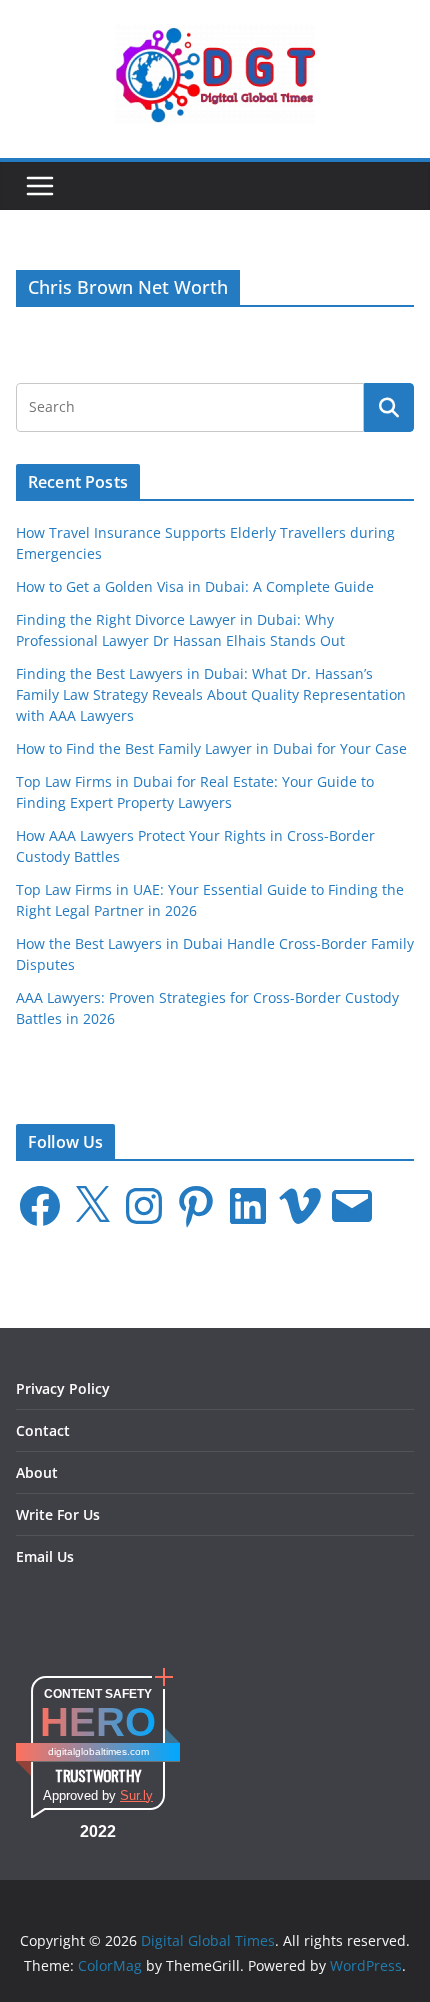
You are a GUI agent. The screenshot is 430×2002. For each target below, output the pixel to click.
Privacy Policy (63, 1388)
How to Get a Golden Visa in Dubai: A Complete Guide (195, 586)
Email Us (45, 1556)
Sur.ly (136, 1795)
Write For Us (58, 1514)
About (37, 1472)
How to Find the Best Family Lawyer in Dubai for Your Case (211, 748)
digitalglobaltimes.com (98, 1751)
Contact (43, 1430)
